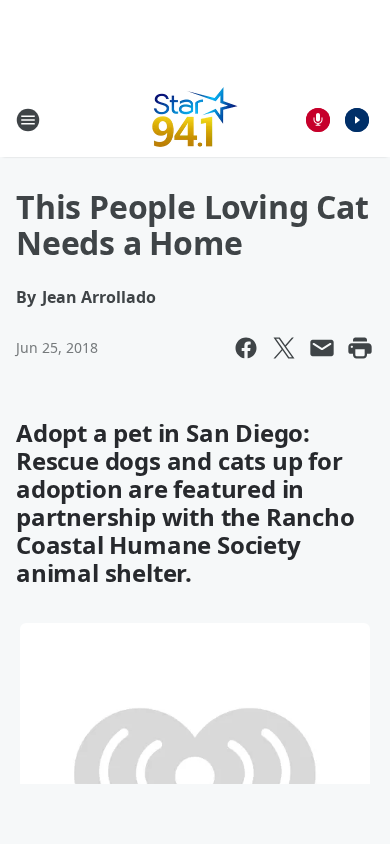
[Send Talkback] (318, 120)
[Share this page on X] (284, 348)
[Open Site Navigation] (28, 120)
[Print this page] (360, 348)
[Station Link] (195, 119)
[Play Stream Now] (357, 120)
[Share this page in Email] (322, 348)
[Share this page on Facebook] (246, 348)
